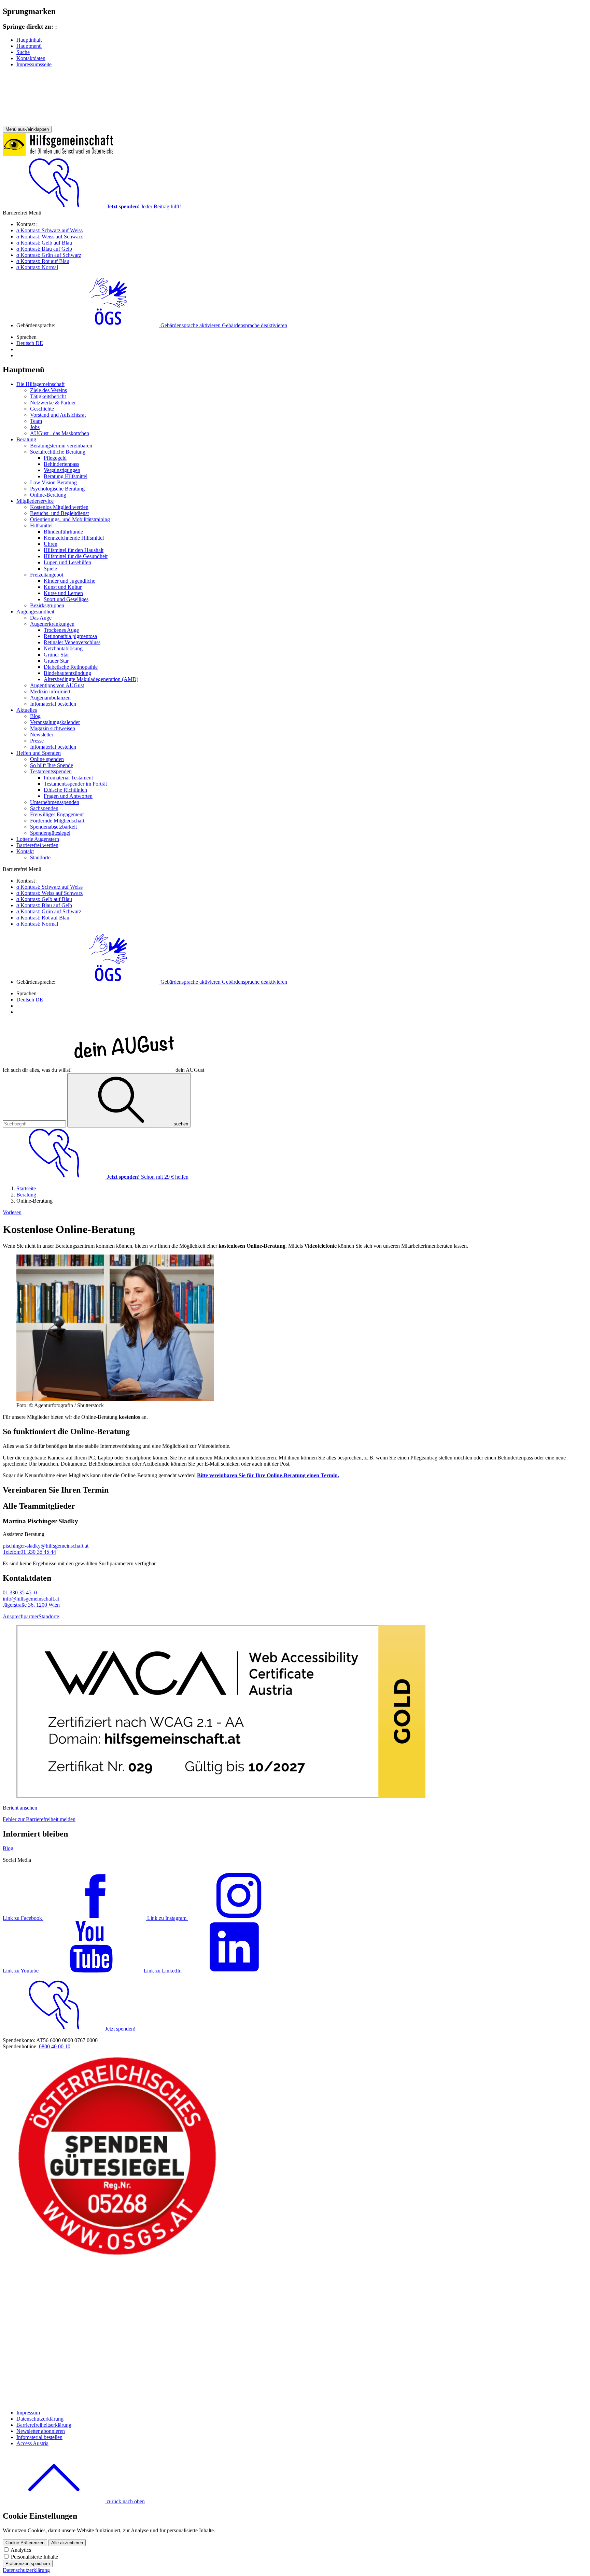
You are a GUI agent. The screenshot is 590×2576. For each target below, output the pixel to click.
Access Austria (32, 2443)
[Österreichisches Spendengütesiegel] (117, 2255)
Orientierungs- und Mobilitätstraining (70, 519)
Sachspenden (44, 808)
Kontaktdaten (31, 58)
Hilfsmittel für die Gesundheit (76, 556)
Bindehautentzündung (67, 673)
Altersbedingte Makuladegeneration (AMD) (91, 679)
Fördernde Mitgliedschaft (57, 821)
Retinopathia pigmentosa (70, 636)
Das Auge (41, 618)
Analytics (21, 2550)
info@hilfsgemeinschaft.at (31, 1599)
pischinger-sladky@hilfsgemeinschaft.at (46, 1546)
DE (30, 343)
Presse (37, 741)
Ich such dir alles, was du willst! (103, 1070)
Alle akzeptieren (67, 2543)
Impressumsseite (34, 64)
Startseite (26, 1188)
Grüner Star (56, 655)
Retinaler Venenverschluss (72, 642)
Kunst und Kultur (63, 587)
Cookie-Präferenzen (25, 2543)
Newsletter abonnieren (41, 2431)
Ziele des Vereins (48, 390)
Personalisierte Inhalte (34, 2557)
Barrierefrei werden (37, 845)
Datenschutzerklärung (40, 2419)
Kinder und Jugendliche (69, 581)
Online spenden (47, 759)
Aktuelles (27, 710)
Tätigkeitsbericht (48, 396)
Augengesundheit (35, 612)
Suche (23, 52)
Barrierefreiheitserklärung (44, 2425)
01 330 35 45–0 (20, 1592)
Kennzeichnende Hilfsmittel (74, 538)
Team (36, 421)
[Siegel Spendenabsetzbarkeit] (117, 2401)
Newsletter (42, 735)
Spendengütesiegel (50, 833)
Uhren (51, 544)
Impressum (28, 2413)
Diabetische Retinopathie (71, 667)
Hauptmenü (29, 46)
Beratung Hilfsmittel (66, 476)
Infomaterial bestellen (53, 704)
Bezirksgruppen (47, 605)
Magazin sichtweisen (53, 728)
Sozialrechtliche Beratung (58, 452)
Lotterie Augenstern (38, 839)
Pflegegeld (55, 458)
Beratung (26, 439)
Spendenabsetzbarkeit (53, 827)
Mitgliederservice (35, 501)
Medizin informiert (50, 691)
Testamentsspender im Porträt (75, 784)
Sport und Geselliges (66, 599)
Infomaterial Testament (68, 778)
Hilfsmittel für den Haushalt (74, 550)
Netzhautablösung (63, 648)
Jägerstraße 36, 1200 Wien (31, 1605)
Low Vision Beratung (53, 482)
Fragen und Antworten (68, 796)
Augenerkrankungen (52, 624)
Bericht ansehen (20, 1808)
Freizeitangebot (47, 575)
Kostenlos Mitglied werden (59, 507)
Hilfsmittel (41, 525)
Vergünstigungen (62, 470)
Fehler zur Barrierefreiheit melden (39, 1819)
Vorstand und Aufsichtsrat (58, 415)
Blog (35, 716)
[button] (172, 325)
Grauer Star (56, 661)
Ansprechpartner (21, 1616)
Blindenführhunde (63, 532)
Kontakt (25, 851)
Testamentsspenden (51, 771)
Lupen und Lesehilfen (67, 562)
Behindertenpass (61, 464)
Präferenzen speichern (28, 2564)
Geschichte (42, 409)
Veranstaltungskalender (55, 722)
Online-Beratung (48, 495)
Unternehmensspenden (55, 802)
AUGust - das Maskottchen (60, 433)
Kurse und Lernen (63, 593)
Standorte (40, 857)
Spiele (50, 569)
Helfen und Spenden (39, 753)
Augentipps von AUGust (57, 685)
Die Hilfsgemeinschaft (40, 384)
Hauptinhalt (29, 40)
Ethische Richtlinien (65, 790)
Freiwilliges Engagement (57, 814)
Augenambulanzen (50, 698)
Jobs (35, 427)
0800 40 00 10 (55, 2046)
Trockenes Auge (61, 630)
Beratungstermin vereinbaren (61, 446)
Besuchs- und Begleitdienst (59, 513)
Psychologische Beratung (57, 489)
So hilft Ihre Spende (52, 765)
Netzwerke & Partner (53, 403)
